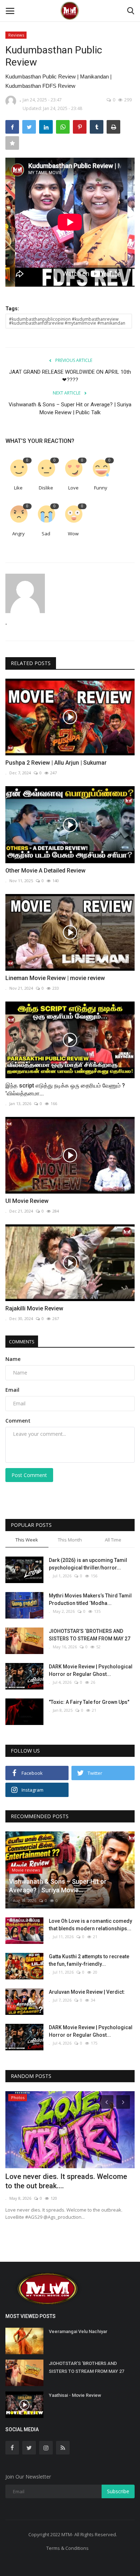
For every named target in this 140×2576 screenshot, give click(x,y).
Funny (101, 488)
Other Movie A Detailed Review (45, 871)
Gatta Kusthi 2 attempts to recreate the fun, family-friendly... (89, 1960)
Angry (18, 534)
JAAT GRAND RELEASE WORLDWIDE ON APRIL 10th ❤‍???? (70, 376)
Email (12, 1390)
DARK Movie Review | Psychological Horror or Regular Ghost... (91, 1670)
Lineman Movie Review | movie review (55, 978)
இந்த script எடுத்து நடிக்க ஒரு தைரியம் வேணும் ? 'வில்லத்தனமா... (65, 1089)
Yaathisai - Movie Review (75, 2395)
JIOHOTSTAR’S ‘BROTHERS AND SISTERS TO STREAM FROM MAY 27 (90, 1635)
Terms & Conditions (67, 2548)
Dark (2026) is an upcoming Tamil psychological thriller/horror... (88, 1564)
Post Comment (29, 1475)
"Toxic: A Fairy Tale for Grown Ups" (89, 1702)
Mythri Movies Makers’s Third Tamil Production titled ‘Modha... (90, 1599)
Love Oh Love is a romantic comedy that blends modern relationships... (90, 1925)
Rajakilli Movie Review (34, 1308)
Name (13, 1359)
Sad (46, 534)
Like (18, 488)
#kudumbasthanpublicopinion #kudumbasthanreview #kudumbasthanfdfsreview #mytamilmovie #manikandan (67, 321)
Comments (22, 1342)
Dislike (46, 488)
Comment (18, 1421)
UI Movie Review (27, 1201)
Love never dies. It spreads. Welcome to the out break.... (66, 2181)
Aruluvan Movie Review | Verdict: (87, 1992)
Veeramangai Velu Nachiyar (78, 2331)
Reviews (16, 35)
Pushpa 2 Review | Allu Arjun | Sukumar (56, 763)
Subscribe (118, 2491)
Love (73, 488)
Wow (73, 534)
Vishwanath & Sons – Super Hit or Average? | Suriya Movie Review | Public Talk (70, 408)
